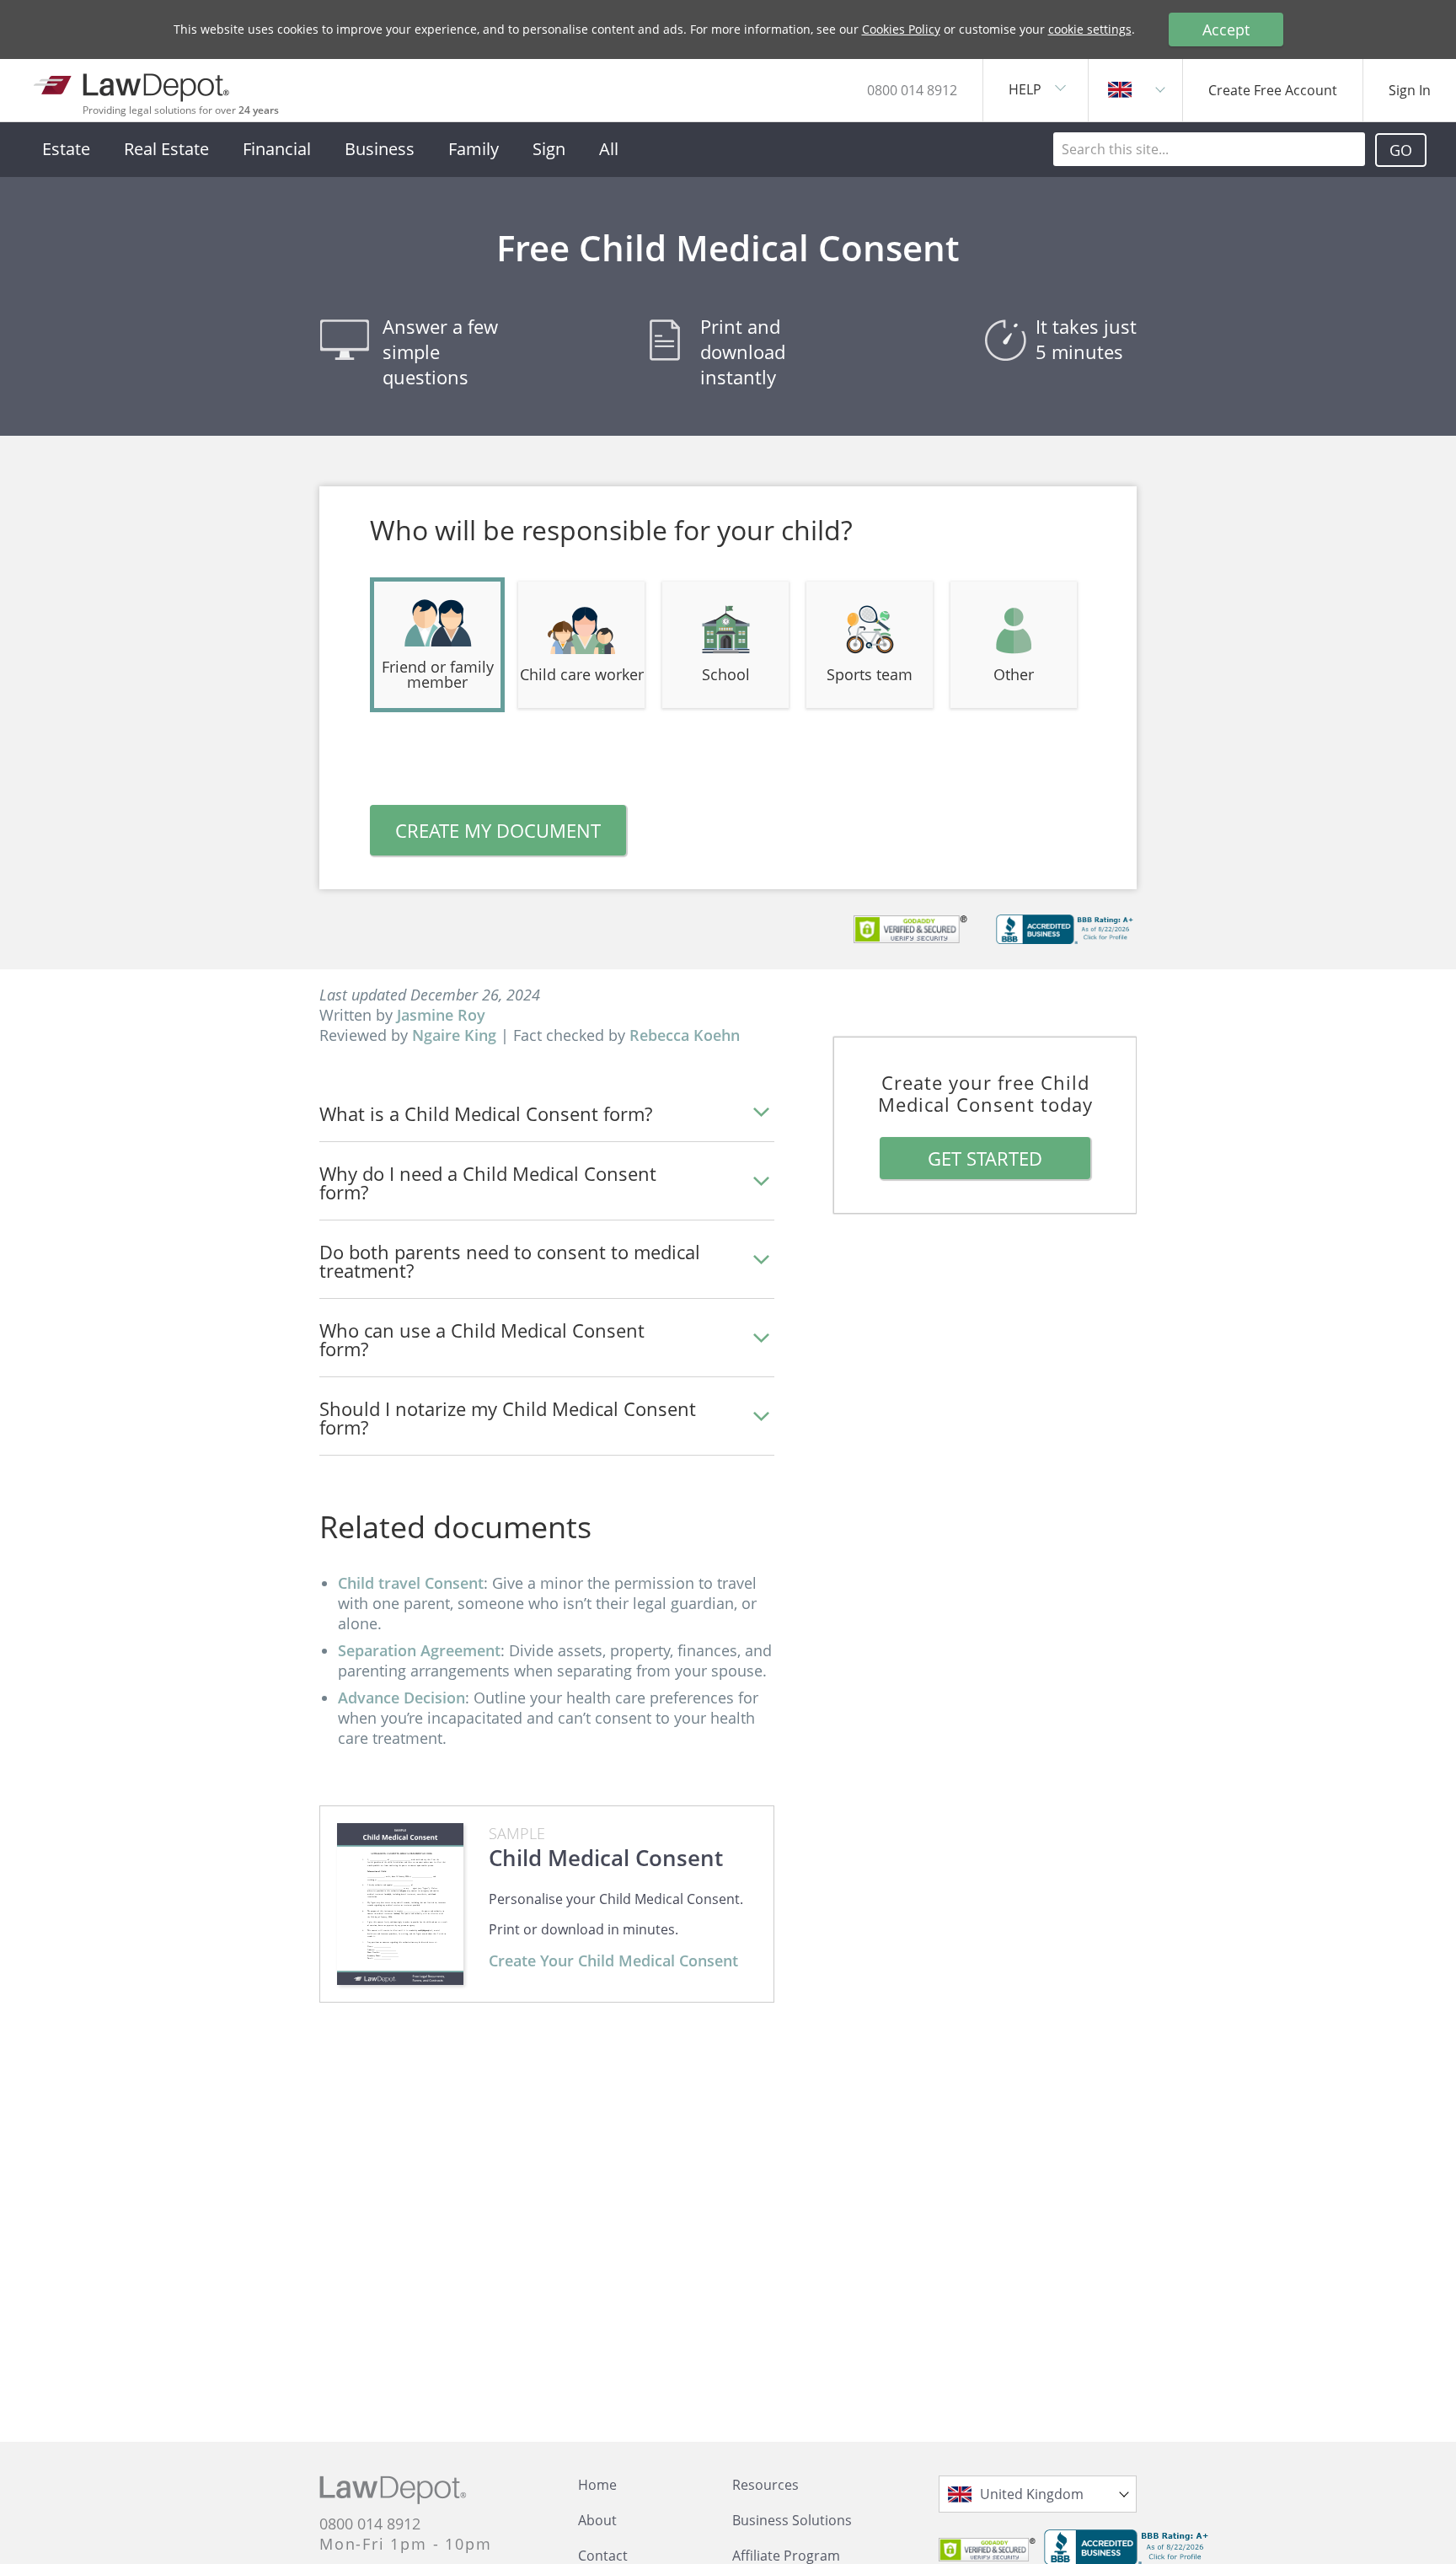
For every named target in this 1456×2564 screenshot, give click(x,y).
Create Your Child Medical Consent (613, 1961)
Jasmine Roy (441, 1015)
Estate (66, 149)
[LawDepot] (133, 84)
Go (1401, 150)
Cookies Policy (901, 29)
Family (474, 149)
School (726, 674)
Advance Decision (401, 1698)
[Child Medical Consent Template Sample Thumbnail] (400, 1904)
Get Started (985, 1158)
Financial (277, 149)
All (609, 149)
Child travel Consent (411, 1583)
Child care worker (582, 674)
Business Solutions (792, 2520)
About (597, 2520)
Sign (549, 149)
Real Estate (166, 149)
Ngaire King (454, 1035)
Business (380, 149)
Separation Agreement (419, 1650)
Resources (765, 2485)
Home (597, 2485)
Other (1014, 674)
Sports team (870, 674)
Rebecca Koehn (685, 1035)
